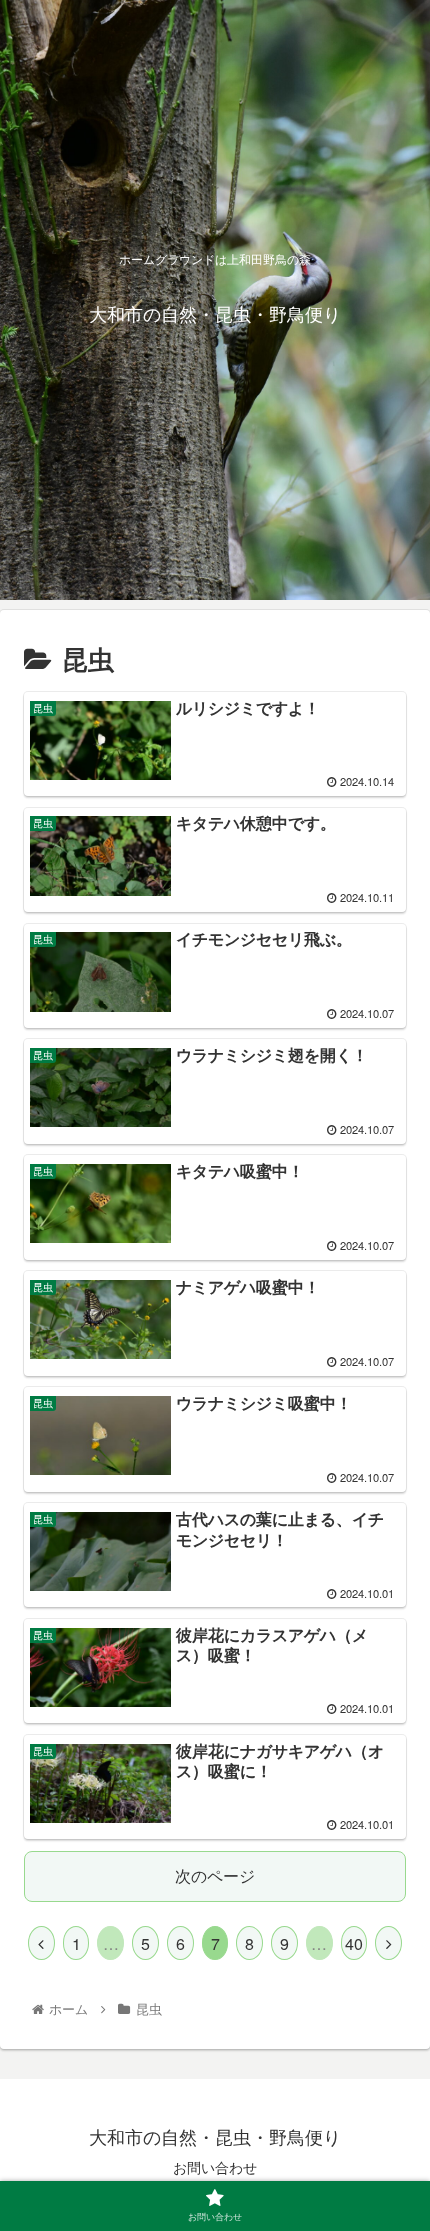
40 (354, 1943)
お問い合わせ (215, 2167)
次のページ (215, 1875)
